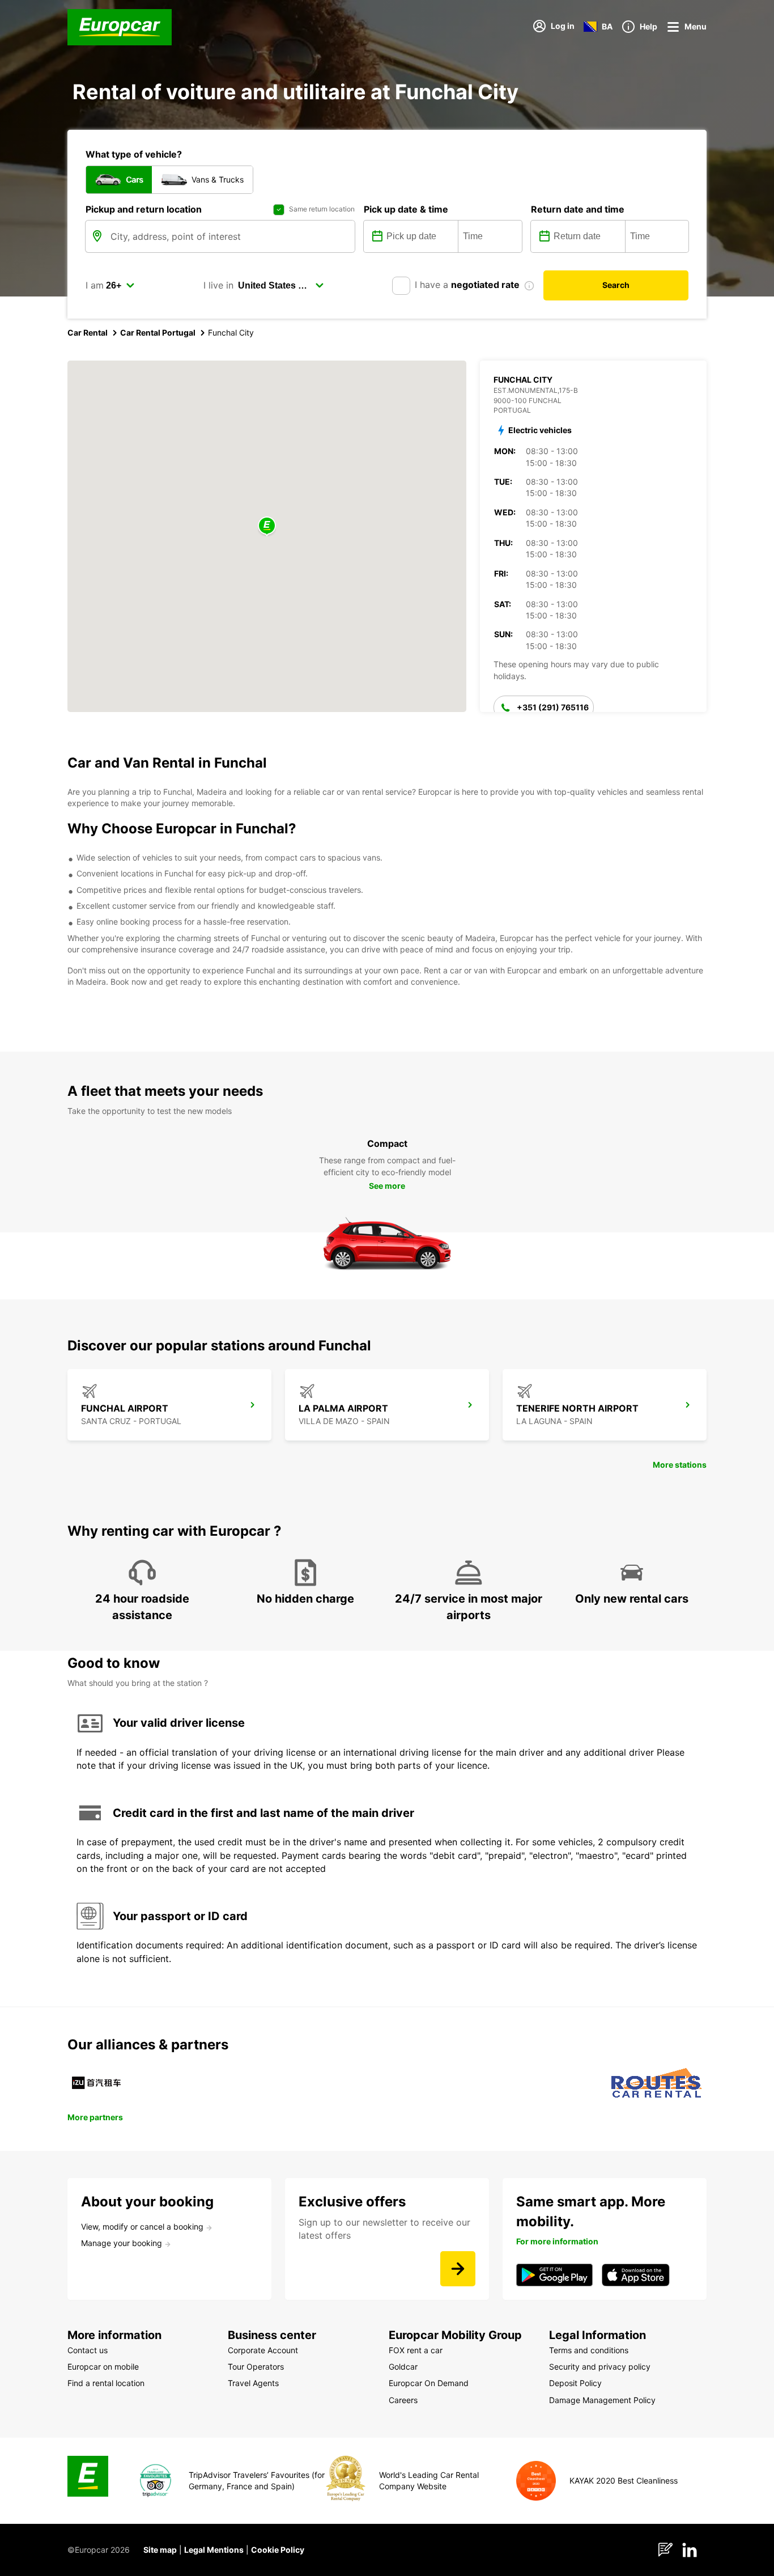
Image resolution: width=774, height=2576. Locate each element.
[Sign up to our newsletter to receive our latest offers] (458, 2269)
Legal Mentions (214, 2550)
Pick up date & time (406, 209)
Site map (160, 2550)
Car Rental (88, 332)
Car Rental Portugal (158, 332)
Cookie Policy (278, 2550)
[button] (267, 526)
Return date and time (578, 209)
